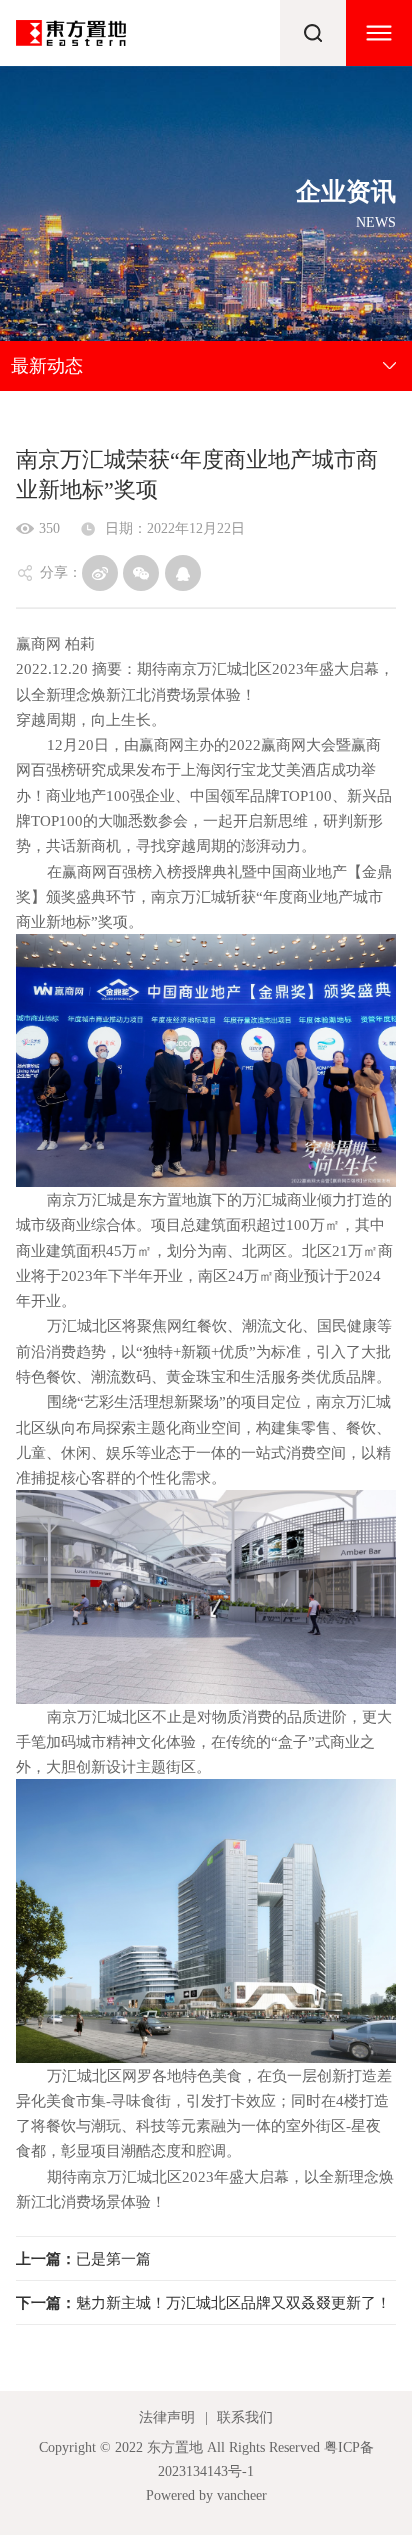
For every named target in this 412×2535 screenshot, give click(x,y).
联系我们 (245, 2417)
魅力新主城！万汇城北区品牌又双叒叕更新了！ (203, 2302)
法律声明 (167, 2417)
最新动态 (47, 366)
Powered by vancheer (206, 2495)
